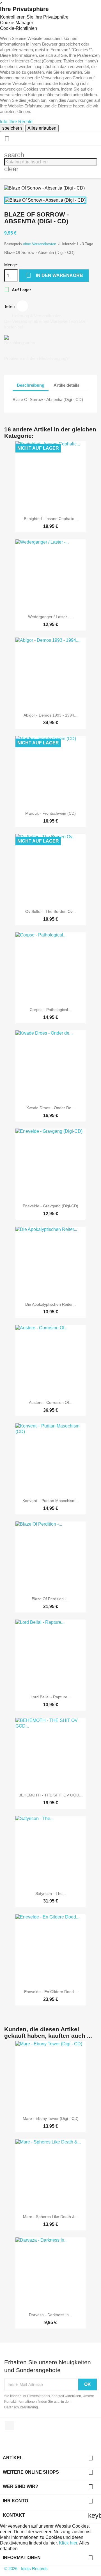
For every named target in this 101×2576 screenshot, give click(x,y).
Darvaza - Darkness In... (50, 2315)
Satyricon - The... (51, 1893)
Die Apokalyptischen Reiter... (50, 1304)
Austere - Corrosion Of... (51, 1402)
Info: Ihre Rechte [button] (16, 122)
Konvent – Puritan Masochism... (51, 1501)
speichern (12, 128)
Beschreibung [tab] (31, 385)
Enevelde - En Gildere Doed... (51, 1992)
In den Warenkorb (55, 275)
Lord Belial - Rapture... (51, 1697)
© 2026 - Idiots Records (26, 2569)
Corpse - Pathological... (50, 1010)
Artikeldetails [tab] (66, 385)
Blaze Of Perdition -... (51, 1599)
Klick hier (68, 2543)
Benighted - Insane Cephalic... (51, 519)
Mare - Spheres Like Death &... (50, 2217)
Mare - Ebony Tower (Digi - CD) (51, 2118)
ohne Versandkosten (40, 244)
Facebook (9, 2426)
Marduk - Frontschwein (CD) (50, 813)
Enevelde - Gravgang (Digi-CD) (50, 1206)
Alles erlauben (42, 128)
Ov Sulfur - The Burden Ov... (50, 911)
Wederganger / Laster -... (50, 617)
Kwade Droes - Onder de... (50, 1108)
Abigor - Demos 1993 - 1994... (50, 715)
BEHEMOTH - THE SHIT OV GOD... (50, 1795)
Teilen (22, 306)
